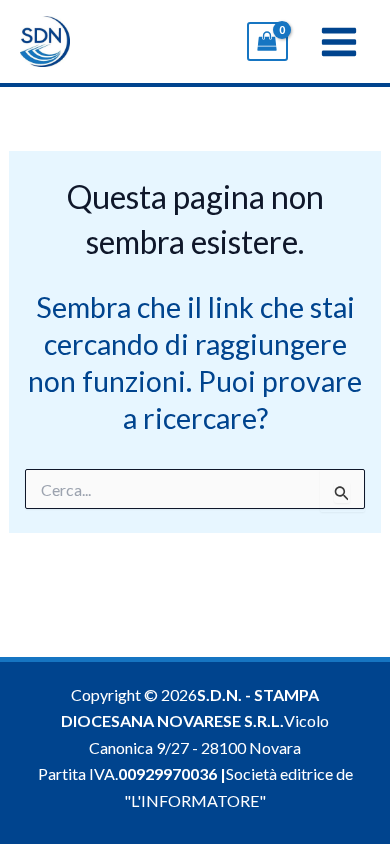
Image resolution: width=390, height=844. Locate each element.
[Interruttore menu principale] (339, 41)
